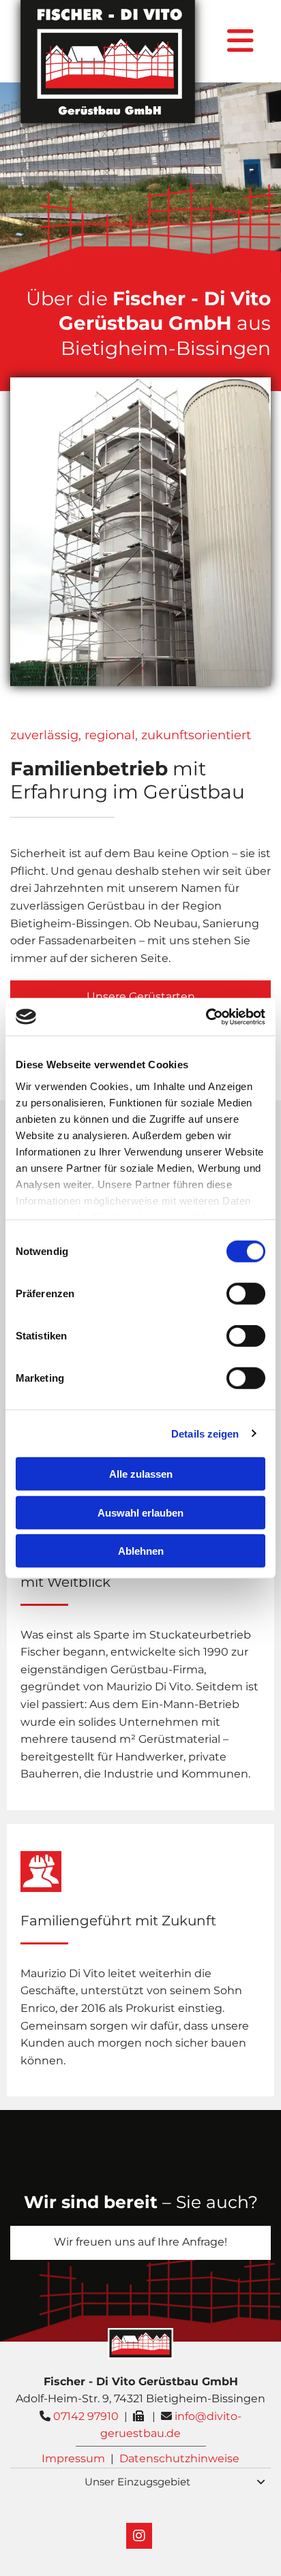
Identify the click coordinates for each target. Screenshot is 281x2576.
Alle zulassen (141, 1474)
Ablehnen (141, 1551)
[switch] (246, 1294)
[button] (140, 2243)
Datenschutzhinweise (179, 2458)
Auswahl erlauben (140, 1512)
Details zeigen (205, 1433)
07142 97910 (86, 2416)
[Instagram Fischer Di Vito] (139, 2536)
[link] (261, 2482)
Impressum (73, 2458)
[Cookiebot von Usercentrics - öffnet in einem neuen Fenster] (206, 1017)
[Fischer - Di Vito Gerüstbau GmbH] (108, 62)
